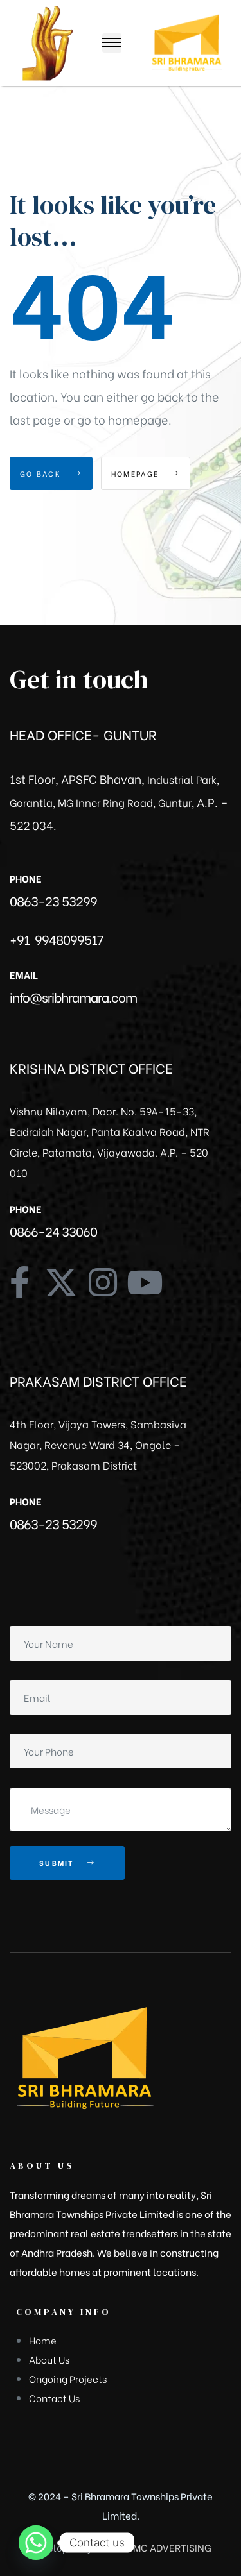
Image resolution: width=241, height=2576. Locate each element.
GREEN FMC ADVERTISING (153, 2547)
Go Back (42, 473)
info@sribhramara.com (73, 996)
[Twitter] (61, 1282)
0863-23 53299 (53, 900)
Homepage (137, 473)
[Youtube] (145, 1282)
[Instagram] (103, 1282)
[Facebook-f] (19, 1282)
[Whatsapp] (36, 2543)
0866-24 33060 (53, 1231)
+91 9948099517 (56, 939)
